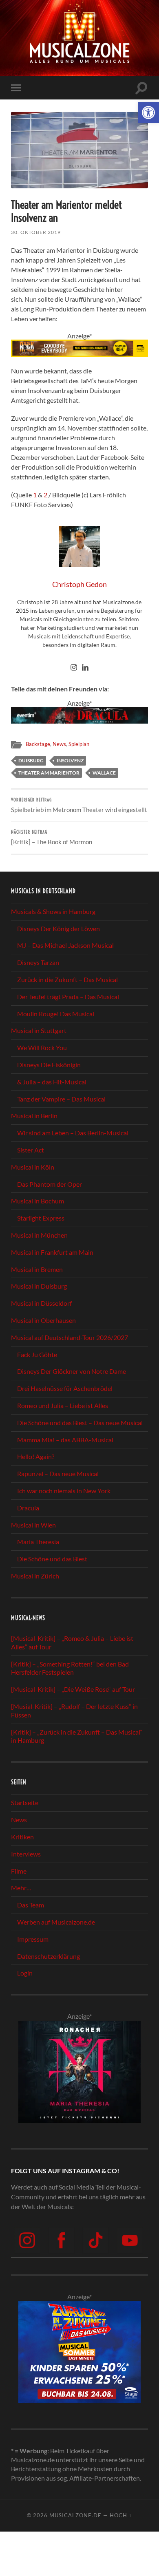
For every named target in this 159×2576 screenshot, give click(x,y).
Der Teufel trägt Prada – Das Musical (68, 997)
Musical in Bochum (38, 1201)
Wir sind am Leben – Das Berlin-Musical (73, 1133)
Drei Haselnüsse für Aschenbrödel (65, 1388)
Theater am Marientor (49, 773)
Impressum (33, 1939)
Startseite (25, 1802)
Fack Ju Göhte (37, 1354)
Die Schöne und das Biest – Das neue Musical (80, 1423)
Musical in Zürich (35, 1576)
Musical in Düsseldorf (41, 1303)
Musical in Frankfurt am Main (52, 1252)
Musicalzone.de (75, 2515)
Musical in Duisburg (39, 1286)
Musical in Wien (33, 1525)
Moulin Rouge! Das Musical (56, 1014)
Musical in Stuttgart (39, 1030)
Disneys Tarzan (38, 962)
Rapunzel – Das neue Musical (58, 1473)
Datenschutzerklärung (49, 1956)
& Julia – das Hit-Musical (52, 1082)
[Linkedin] (85, 668)
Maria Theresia (38, 1542)
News (59, 744)
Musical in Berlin (34, 1116)
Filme (19, 1871)
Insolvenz (70, 760)
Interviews (26, 1854)
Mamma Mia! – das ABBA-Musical (65, 1440)
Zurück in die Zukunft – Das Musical (67, 979)
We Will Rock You (42, 1047)
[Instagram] (74, 668)
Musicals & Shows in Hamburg (53, 911)
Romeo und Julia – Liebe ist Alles (63, 1405)
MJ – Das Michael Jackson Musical (65, 945)
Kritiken (22, 1837)
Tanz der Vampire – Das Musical (61, 1099)
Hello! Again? (36, 1456)
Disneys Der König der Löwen (59, 928)
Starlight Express (41, 1218)
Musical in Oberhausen (43, 1320)
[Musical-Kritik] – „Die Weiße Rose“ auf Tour (73, 1689)
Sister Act (31, 1150)
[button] (148, 113)
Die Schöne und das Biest (52, 1559)
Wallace (104, 773)
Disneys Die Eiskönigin (49, 1065)
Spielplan (79, 744)
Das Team (31, 1905)
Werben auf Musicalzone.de (56, 1922)
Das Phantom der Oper (50, 1184)
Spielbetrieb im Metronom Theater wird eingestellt (79, 805)
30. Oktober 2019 (36, 232)
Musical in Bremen (37, 1269)
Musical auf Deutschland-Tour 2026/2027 (70, 1337)
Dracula (28, 1508)
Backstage (38, 744)
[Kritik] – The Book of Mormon (52, 838)
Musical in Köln (33, 1167)
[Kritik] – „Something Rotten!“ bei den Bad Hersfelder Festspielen (70, 1668)
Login (25, 1973)
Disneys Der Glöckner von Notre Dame (72, 1371)
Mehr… (21, 1888)
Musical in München (39, 1235)
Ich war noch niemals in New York (64, 1491)
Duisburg (31, 760)
